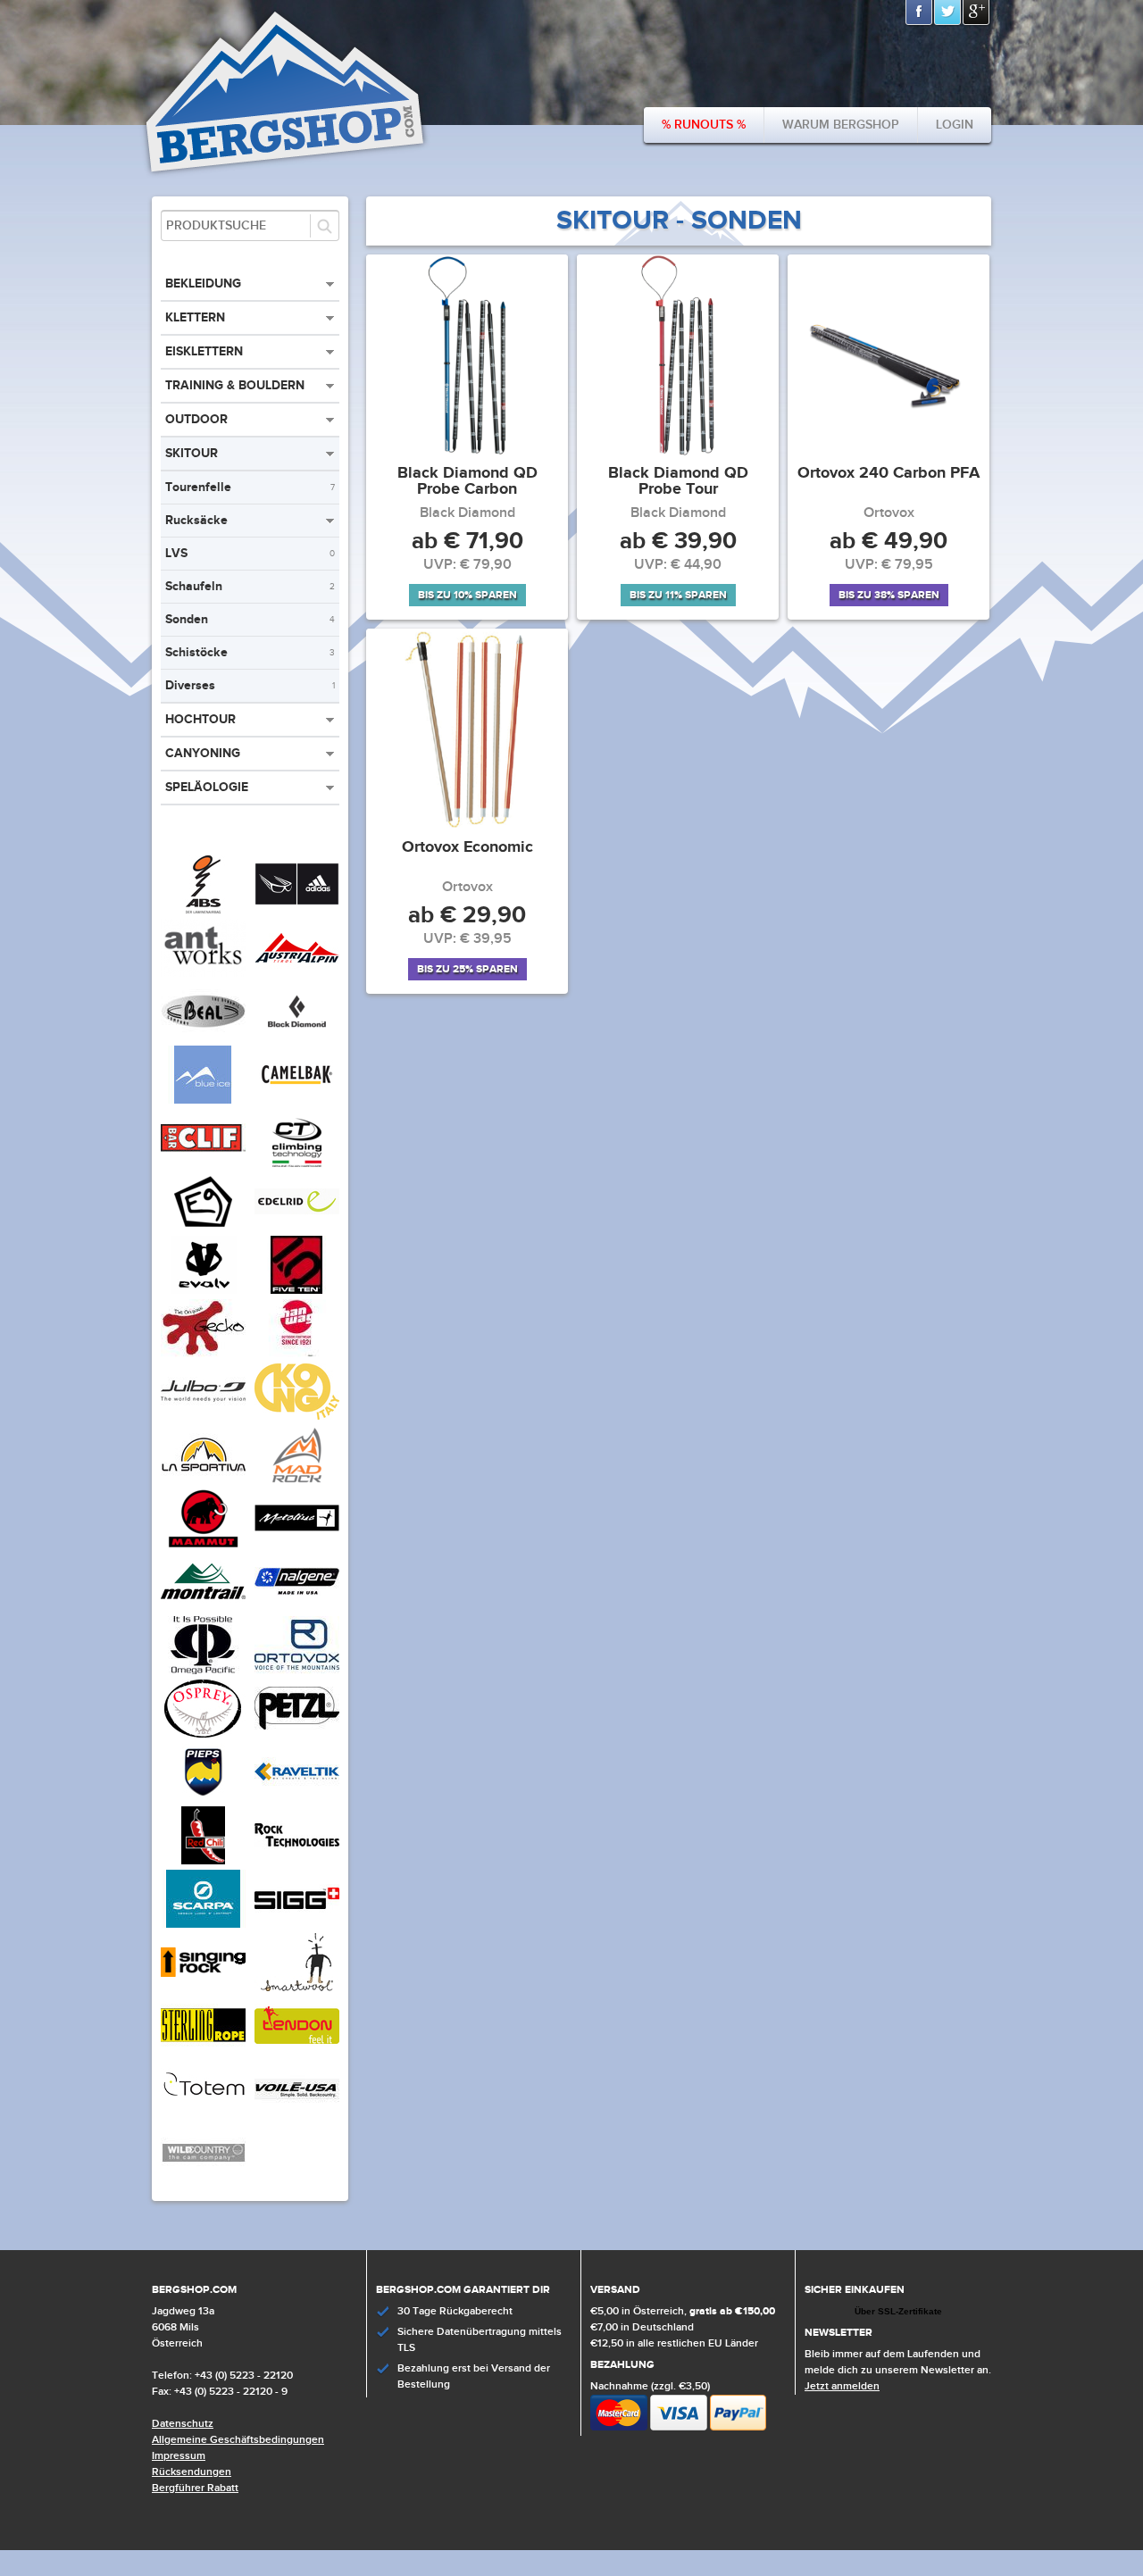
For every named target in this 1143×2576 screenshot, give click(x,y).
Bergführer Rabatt (195, 2488)
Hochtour (200, 719)
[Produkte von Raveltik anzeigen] (297, 1797)
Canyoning (203, 753)
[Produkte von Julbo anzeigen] (203, 1417)
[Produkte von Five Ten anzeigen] (297, 1290)
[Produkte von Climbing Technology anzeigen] (297, 1163)
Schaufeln (250, 586)
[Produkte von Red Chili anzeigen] (203, 1861)
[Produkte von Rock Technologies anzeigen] (297, 1861)
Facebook (920, 13)
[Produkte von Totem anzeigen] (203, 2114)
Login (955, 125)
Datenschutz (183, 2424)
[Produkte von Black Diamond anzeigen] (297, 1037)
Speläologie (207, 787)
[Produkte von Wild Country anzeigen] (203, 2178)
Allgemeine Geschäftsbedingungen (238, 2440)
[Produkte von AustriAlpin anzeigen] (297, 973)
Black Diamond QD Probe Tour (678, 482)
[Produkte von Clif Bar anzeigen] (203, 1163)
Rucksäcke (196, 520)
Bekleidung (203, 283)
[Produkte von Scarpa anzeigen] (203, 1924)
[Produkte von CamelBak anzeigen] (297, 1100)
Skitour (192, 453)
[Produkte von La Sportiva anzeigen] (203, 1480)
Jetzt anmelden (842, 2386)
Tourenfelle (250, 487)
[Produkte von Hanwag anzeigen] (297, 1354)
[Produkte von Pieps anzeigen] (203, 1797)
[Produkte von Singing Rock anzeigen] (203, 1988)
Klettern (195, 317)
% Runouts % (704, 125)
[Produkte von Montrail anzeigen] (203, 1607)
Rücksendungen (192, 2472)
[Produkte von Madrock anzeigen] (297, 1480)
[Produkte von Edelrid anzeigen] (297, 1227)
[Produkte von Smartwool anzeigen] (297, 1988)
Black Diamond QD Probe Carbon (467, 482)
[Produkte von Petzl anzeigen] (297, 1734)
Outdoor (196, 419)
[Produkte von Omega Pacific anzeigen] (203, 1671)
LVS (250, 553)
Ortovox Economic (467, 848)
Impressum (179, 2456)
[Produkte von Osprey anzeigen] (203, 1734)
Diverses (250, 685)
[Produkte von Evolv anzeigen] (203, 1290)
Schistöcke (250, 652)
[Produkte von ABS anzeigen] (203, 910)
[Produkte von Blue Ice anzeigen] (203, 1100)
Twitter (948, 13)
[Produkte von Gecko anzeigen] (203, 1354)
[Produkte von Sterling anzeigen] (203, 2051)
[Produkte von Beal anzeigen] (203, 1037)
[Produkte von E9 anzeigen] (203, 1227)
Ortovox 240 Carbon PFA (889, 474)
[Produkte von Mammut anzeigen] (203, 1544)
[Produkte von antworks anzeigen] (203, 973)
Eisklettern (204, 351)
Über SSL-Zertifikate (898, 2311)
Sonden (250, 619)
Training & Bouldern (235, 385)
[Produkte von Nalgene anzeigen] (297, 1607)
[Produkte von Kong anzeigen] (297, 1417)
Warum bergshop (841, 125)
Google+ (977, 13)
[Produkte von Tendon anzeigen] (297, 2051)
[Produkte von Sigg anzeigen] (297, 1924)
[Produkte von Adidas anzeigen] (297, 910)
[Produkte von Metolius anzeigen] (297, 1544)
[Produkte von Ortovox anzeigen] (297, 1671)
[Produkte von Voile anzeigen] (297, 2114)
